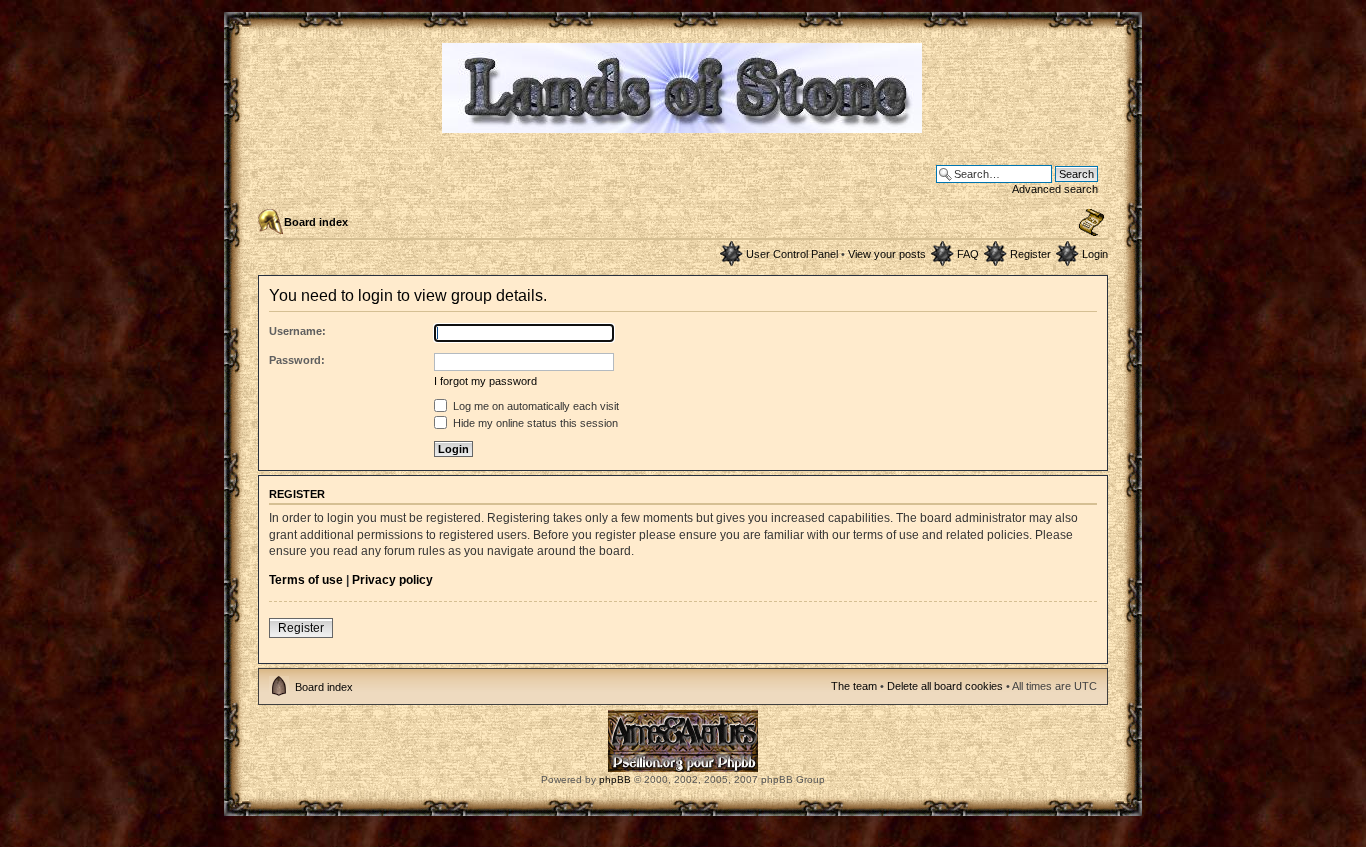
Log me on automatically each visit (534, 406)
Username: (297, 331)
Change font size (1091, 223)
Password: (297, 360)
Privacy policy (392, 580)
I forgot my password (485, 381)
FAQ (968, 254)
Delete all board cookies (945, 686)
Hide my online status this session (534, 423)
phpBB (615, 779)
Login (1095, 254)
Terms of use (306, 580)
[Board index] (683, 124)
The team (854, 686)
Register (1030, 254)
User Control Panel (792, 254)
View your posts (887, 254)
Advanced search (1055, 189)
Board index (316, 222)
